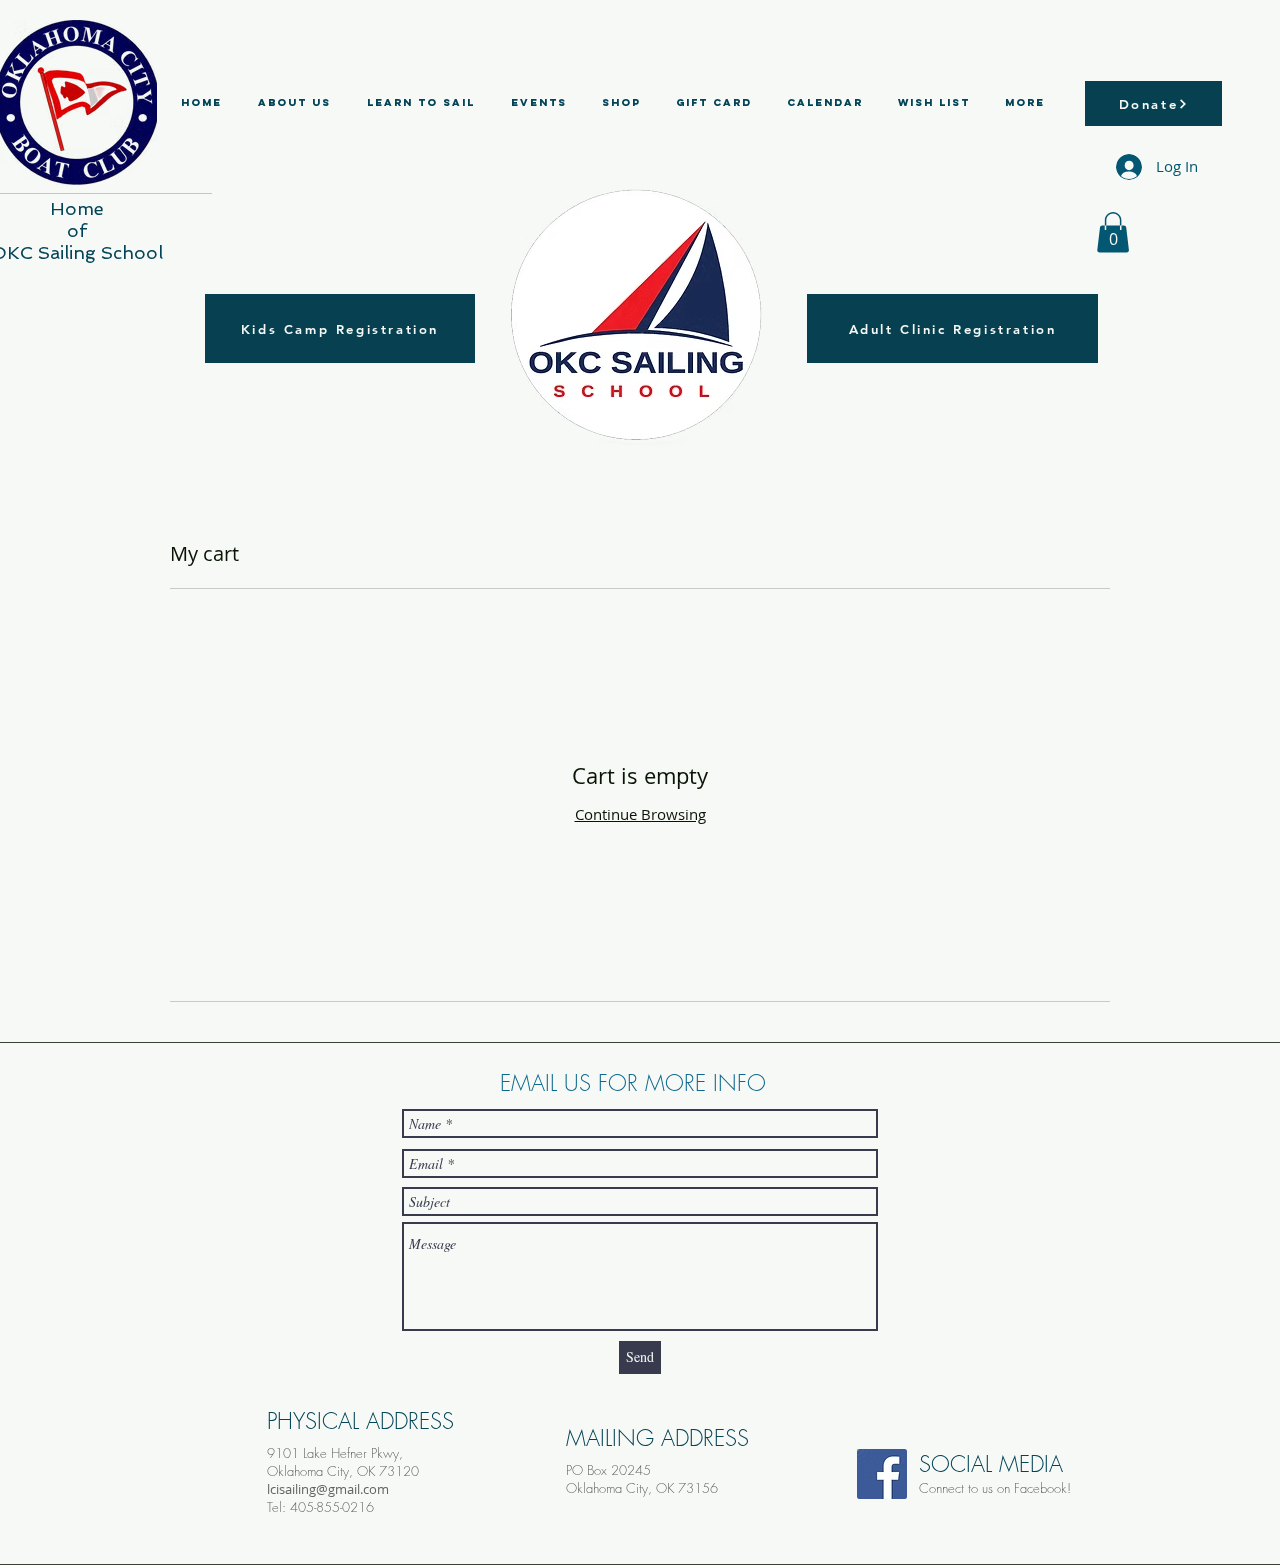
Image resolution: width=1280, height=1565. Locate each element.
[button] (1113, 232)
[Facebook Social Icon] (882, 1474)
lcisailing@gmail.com (328, 1489)
